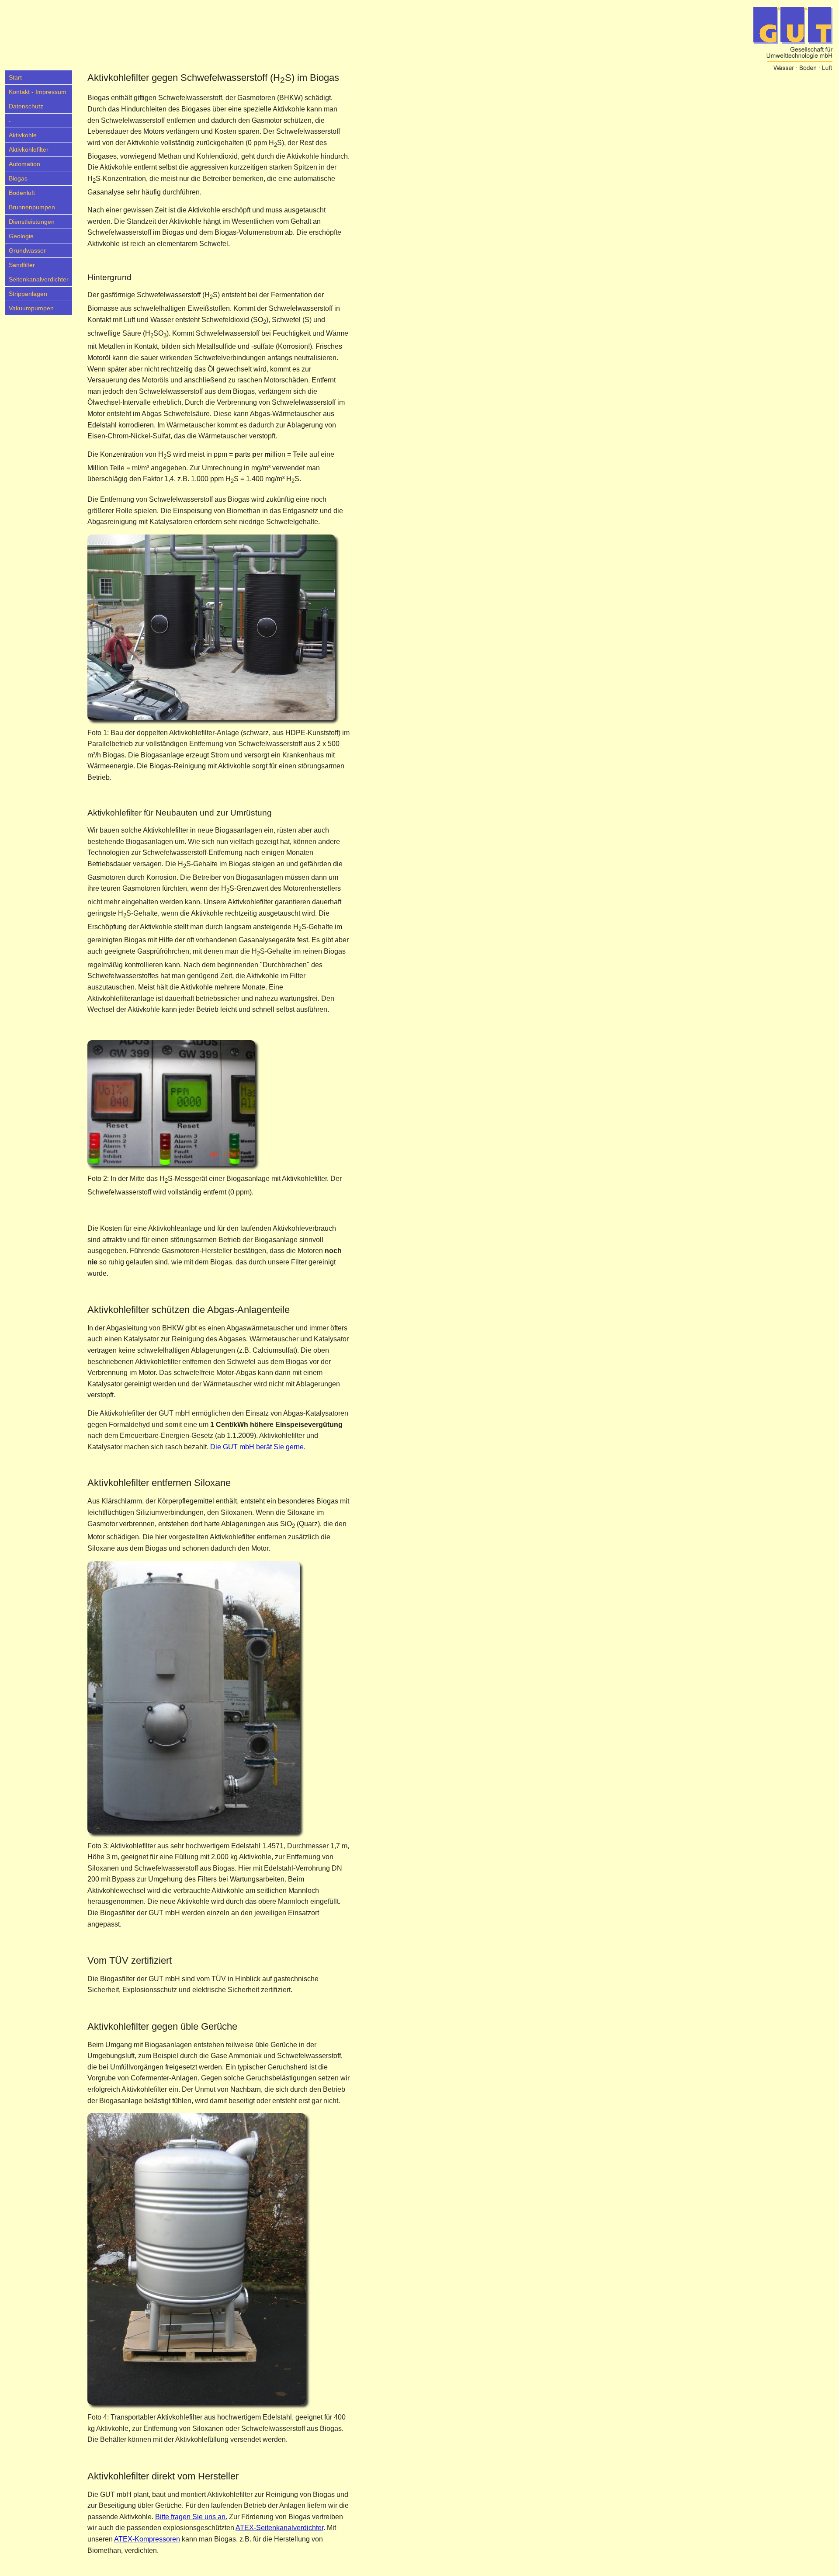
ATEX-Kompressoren (147, 2539)
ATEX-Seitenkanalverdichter (279, 2528)
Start (15, 77)
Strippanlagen (28, 294)
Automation (24, 164)
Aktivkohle (23, 135)
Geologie (21, 236)
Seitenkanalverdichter (39, 279)
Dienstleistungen (32, 222)
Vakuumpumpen (31, 308)
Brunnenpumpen (32, 207)
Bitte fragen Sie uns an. (191, 2517)
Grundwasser (27, 250)
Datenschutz (26, 106)
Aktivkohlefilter (29, 149)
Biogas (18, 178)
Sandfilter (22, 265)
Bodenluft (22, 193)
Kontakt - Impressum (38, 92)
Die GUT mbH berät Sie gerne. (258, 1447)
